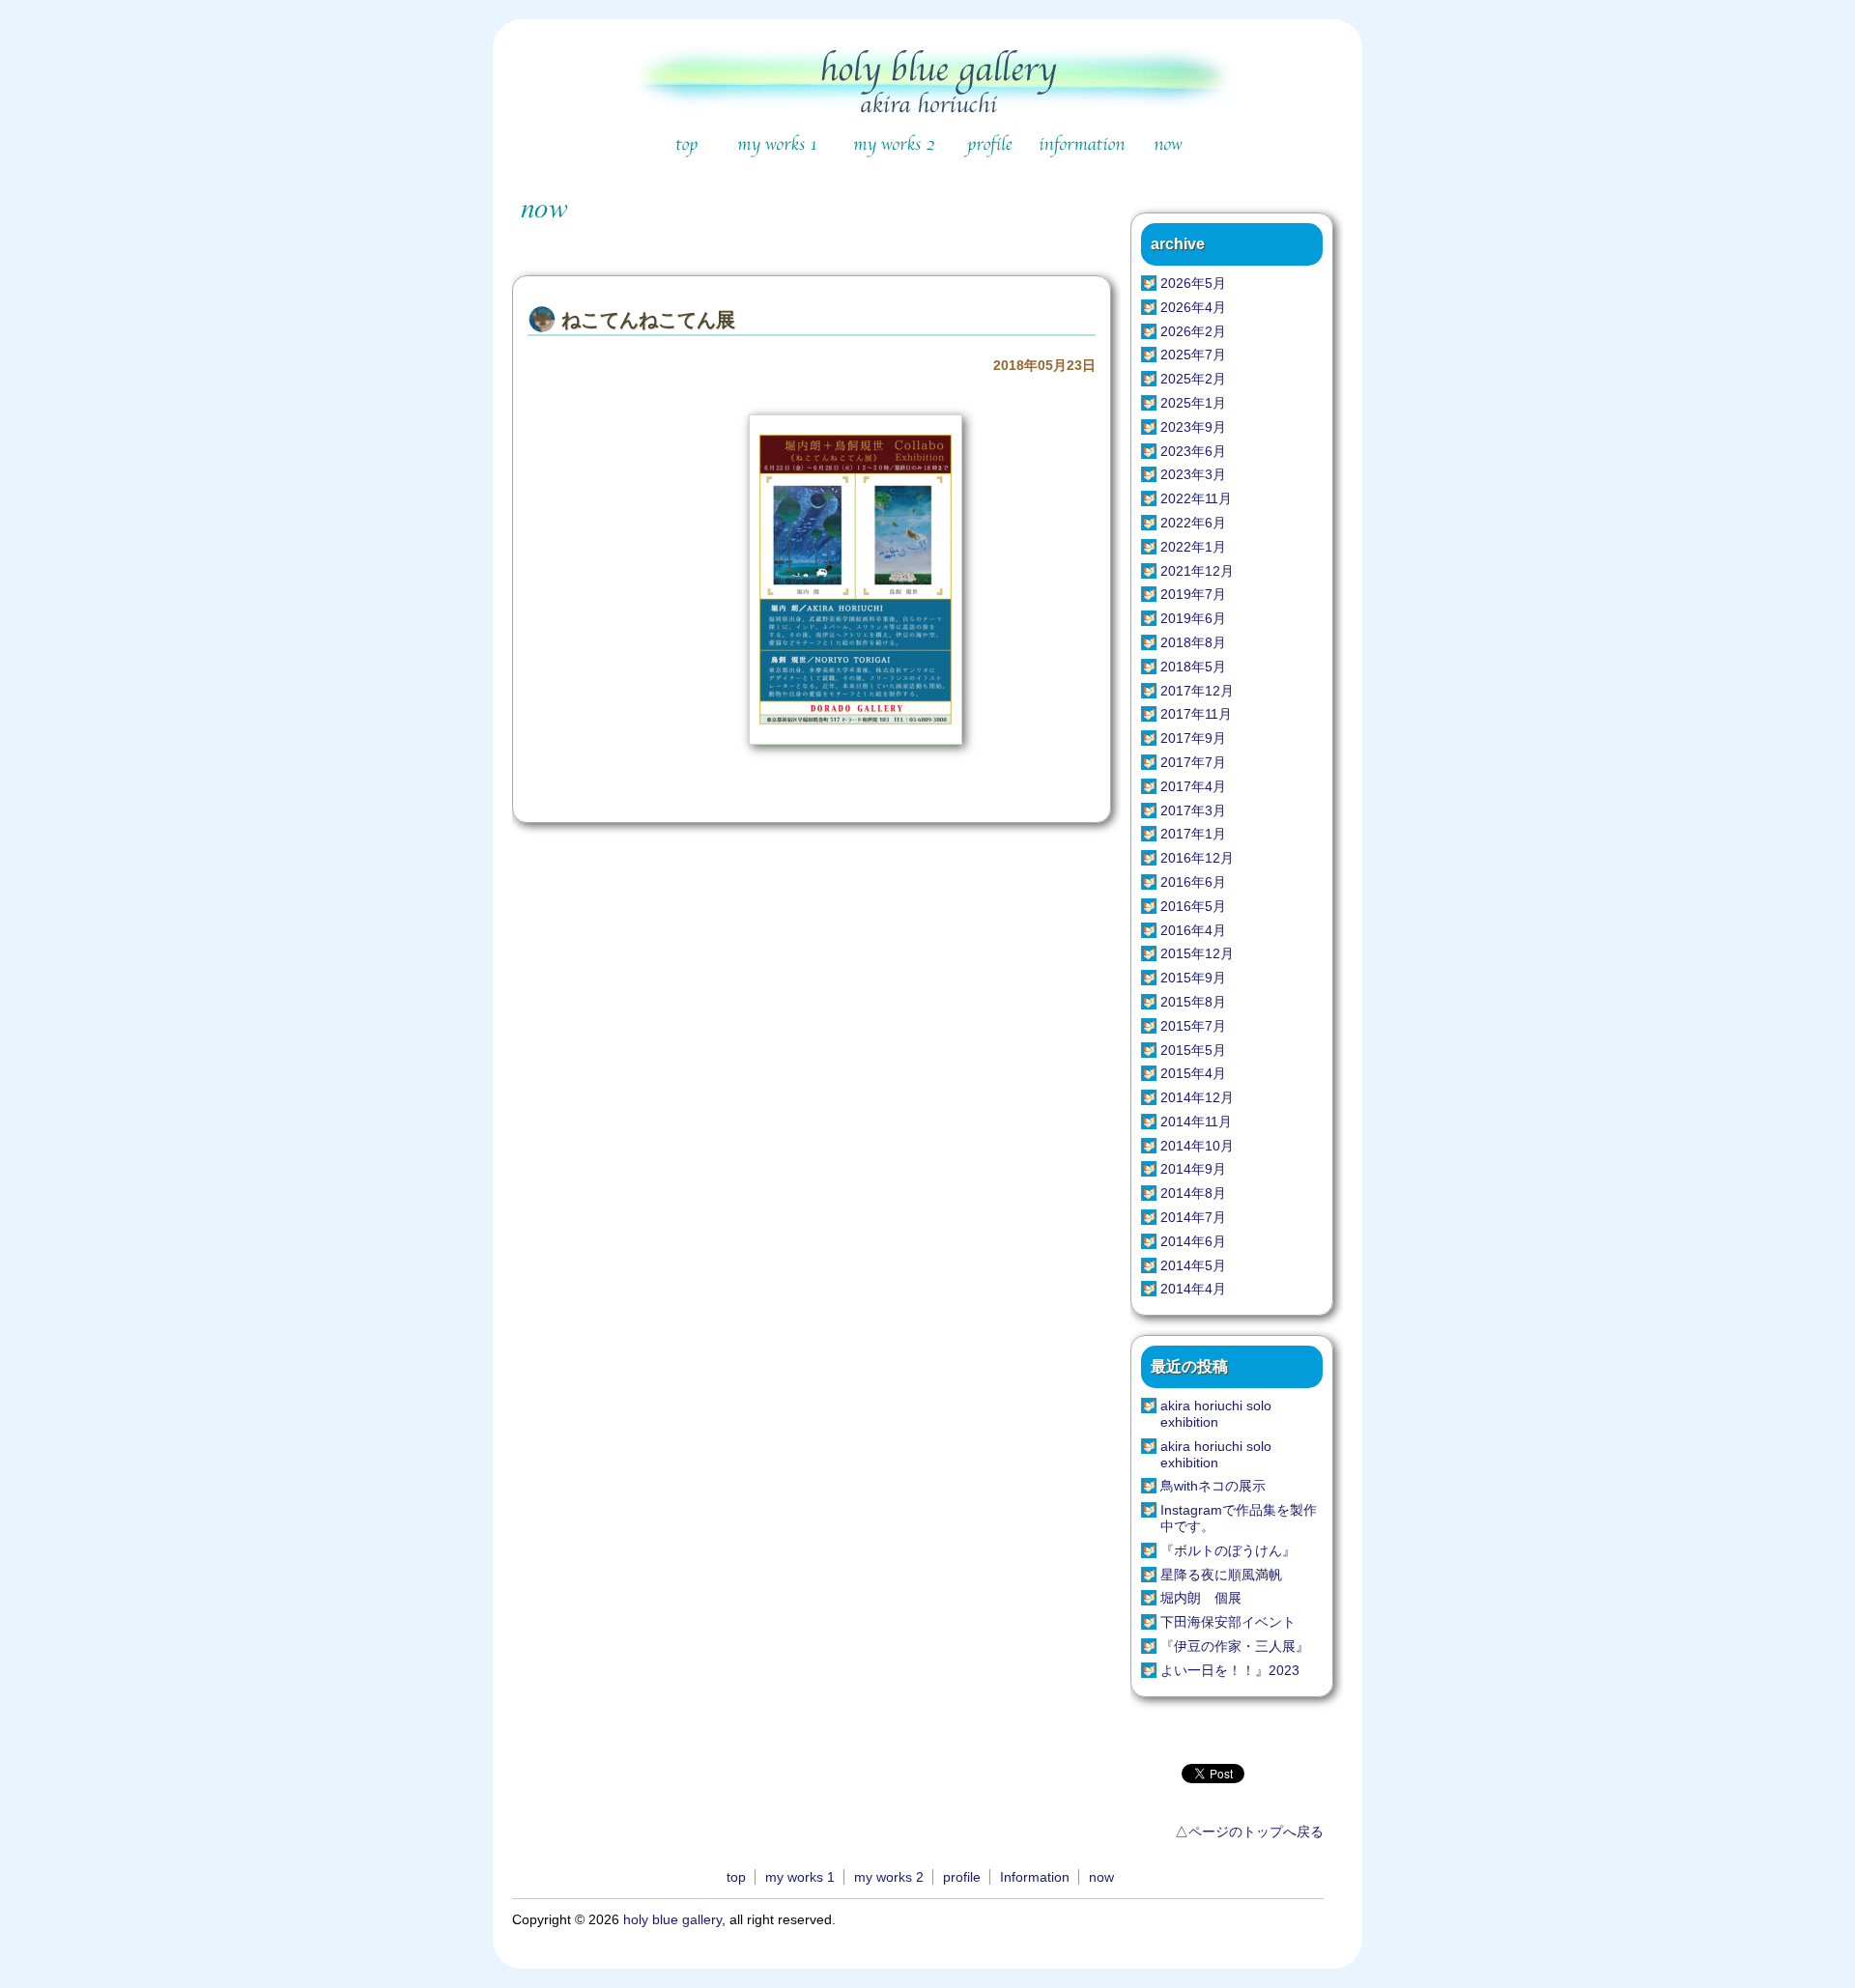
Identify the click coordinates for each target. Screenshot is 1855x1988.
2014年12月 (1197, 1097)
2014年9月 (1193, 1169)
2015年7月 (1193, 1026)
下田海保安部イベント (1228, 1622)
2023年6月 (1193, 451)
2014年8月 (1193, 1193)
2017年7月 (1193, 762)
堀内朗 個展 (1201, 1598)
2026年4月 (1193, 307)
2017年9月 (1193, 738)
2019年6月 (1193, 618)
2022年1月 (1193, 547)
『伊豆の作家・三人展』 (1235, 1646)
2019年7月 (1193, 594)
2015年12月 (1197, 953)
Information (1035, 1877)
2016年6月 (1193, 882)
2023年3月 (1193, 474)
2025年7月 (1193, 355)
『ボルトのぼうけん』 (1228, 1550)
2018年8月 (1193, 642)
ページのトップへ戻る (1256, 1832)
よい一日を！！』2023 (1230, 1670)
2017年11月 (1196, 714)
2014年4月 (1193, 1289)
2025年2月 (1193, 379)
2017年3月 (1193, 810)
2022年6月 (1193, 523)
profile (962, 1877)
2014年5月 (1193, 1265)
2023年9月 (1193, 427)
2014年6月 (1193, 1241)
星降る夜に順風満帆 (1221, 1575)
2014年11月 (1196, 1122)
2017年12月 (1197, 691)
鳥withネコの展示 (1213, 1486)
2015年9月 (1193, 978)
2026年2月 (1193, 331)
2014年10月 (1197, 1146)
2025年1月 (1193, 403)
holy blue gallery (672, 1919)
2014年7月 (1193, 1217)
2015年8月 (1193, 1002)
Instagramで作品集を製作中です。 (1239, 1518)
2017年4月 (1193, 786)
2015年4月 (1193, 1073)
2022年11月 (1196, 498)
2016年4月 (1193, 930)
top (736, 1877)
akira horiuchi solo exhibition (1216, 1414)
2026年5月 (1193, 283)
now (1101, 1877)
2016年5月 (1193, 906)
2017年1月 (1193, 834)
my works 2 (889, 1877)
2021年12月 (1197, 571)
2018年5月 (1193, 667)
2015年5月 (1193, 1050)
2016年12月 (1197, 858)
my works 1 (800, 1877)
